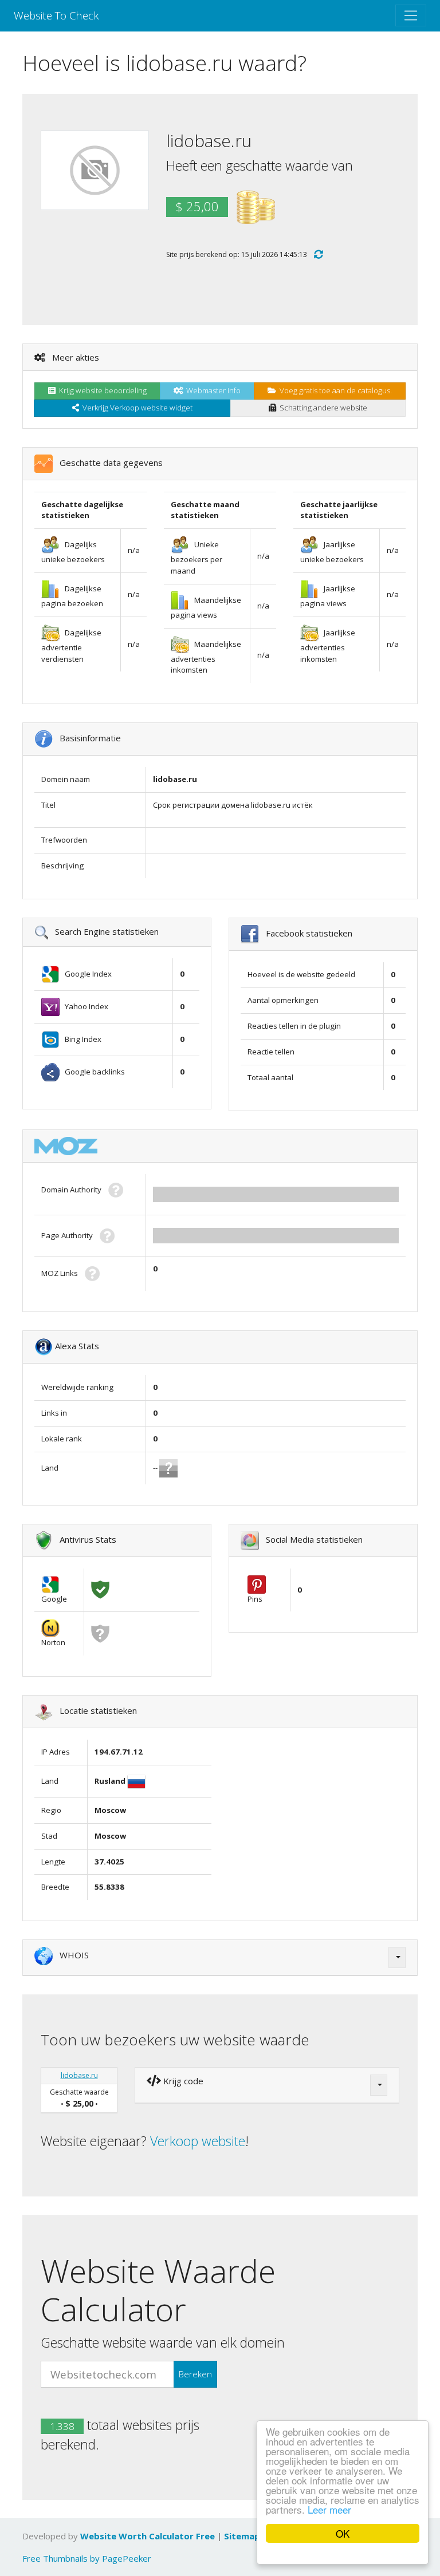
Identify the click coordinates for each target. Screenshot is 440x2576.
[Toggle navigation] (411, 15)
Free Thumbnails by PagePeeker (87, 2558)
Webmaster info (212, 390)
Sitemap (242, 2536)
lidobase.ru (79, 2075)
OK (343, 2533)
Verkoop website (198, 2141)
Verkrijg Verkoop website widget (136, 408)
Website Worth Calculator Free (148, 2536)
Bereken (195, 2374)
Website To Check (56, 15)
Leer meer (329, 2509)
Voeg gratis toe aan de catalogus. (334, 390)
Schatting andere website (322, 408)
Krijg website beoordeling (101, 390)
